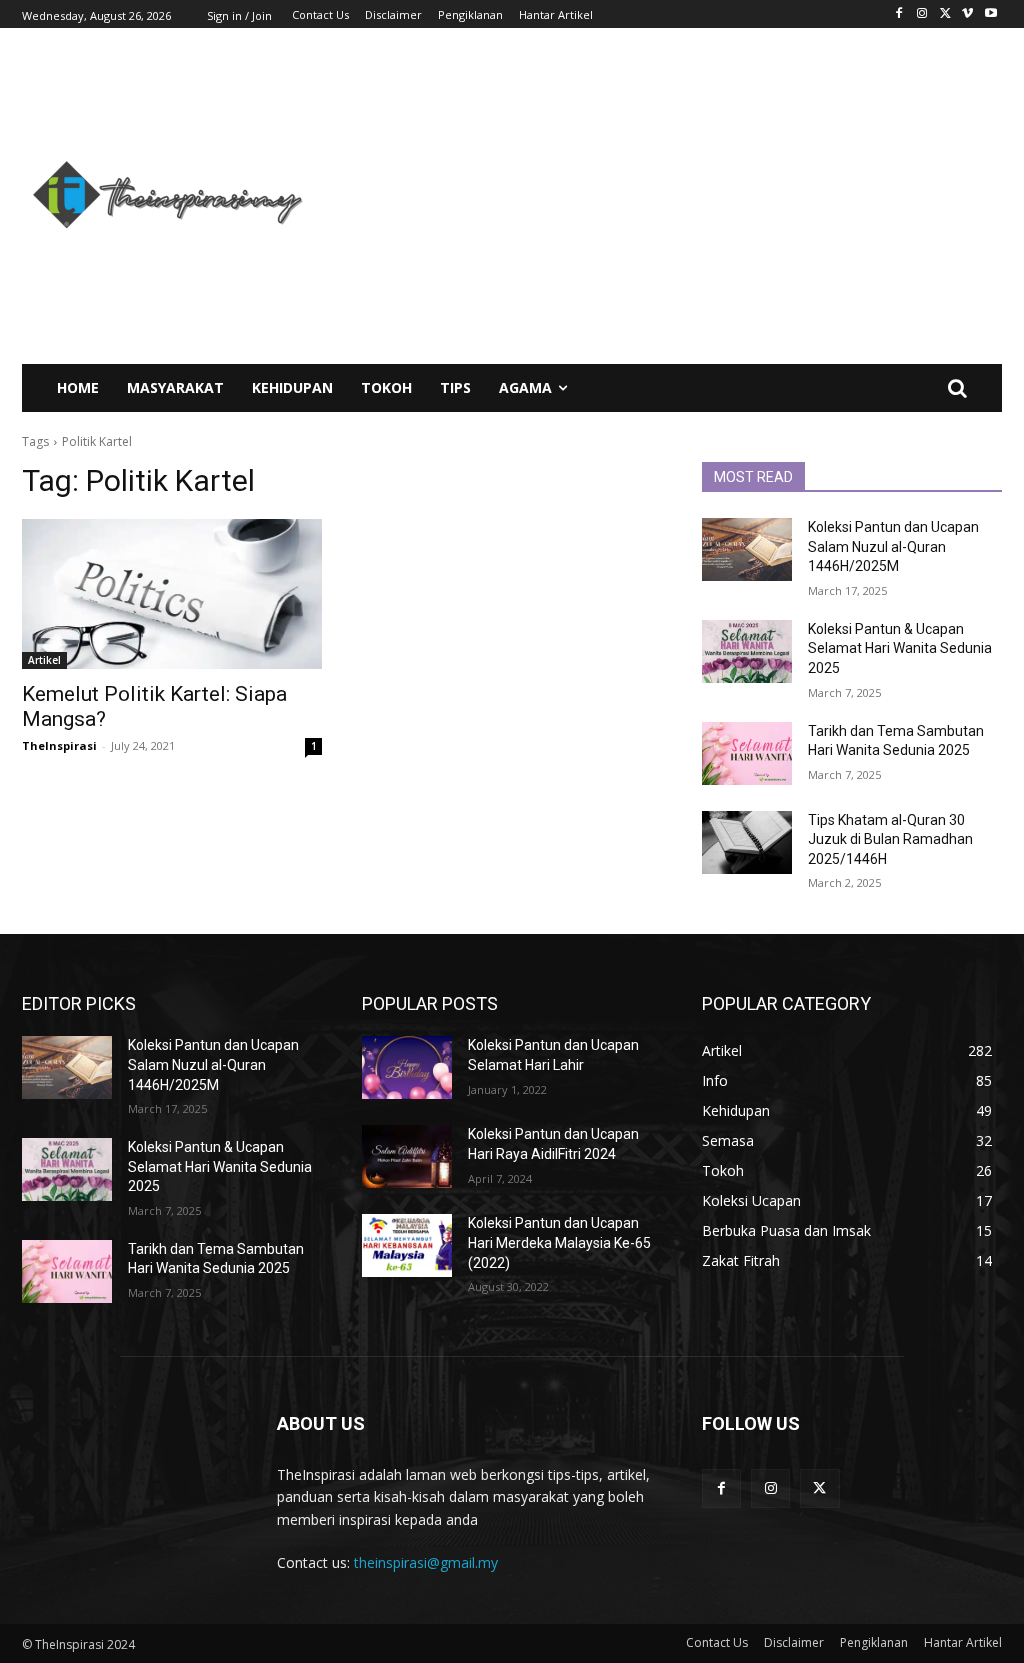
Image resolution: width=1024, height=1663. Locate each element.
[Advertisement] (677, 196)
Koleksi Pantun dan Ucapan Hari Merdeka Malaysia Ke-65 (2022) (559, 1242)
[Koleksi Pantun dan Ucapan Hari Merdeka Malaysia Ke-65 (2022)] (407, 1245)
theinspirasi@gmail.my (426, 1562)
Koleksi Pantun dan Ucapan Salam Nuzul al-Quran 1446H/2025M (893, 546)
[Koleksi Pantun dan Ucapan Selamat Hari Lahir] (407, 1067)
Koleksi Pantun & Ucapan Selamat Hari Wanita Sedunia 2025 (900, 648)
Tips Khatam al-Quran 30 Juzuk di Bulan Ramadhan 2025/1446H (890, 839)
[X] (945, 14)
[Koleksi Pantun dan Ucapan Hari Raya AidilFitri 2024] (407, 1156)
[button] (957, 388)
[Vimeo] (967, 14)
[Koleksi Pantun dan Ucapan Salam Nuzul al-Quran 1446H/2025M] (747, 549)
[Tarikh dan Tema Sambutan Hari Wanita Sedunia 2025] (747, 753)
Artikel (44, 660)
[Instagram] (922, 14)
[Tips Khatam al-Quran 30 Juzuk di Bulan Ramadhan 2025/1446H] (747, 842)
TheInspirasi (59, 745)
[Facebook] (899, 14)
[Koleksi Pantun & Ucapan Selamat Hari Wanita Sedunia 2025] (747, 651)
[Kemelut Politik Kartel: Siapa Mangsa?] (172, 594)
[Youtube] (990, 14)
